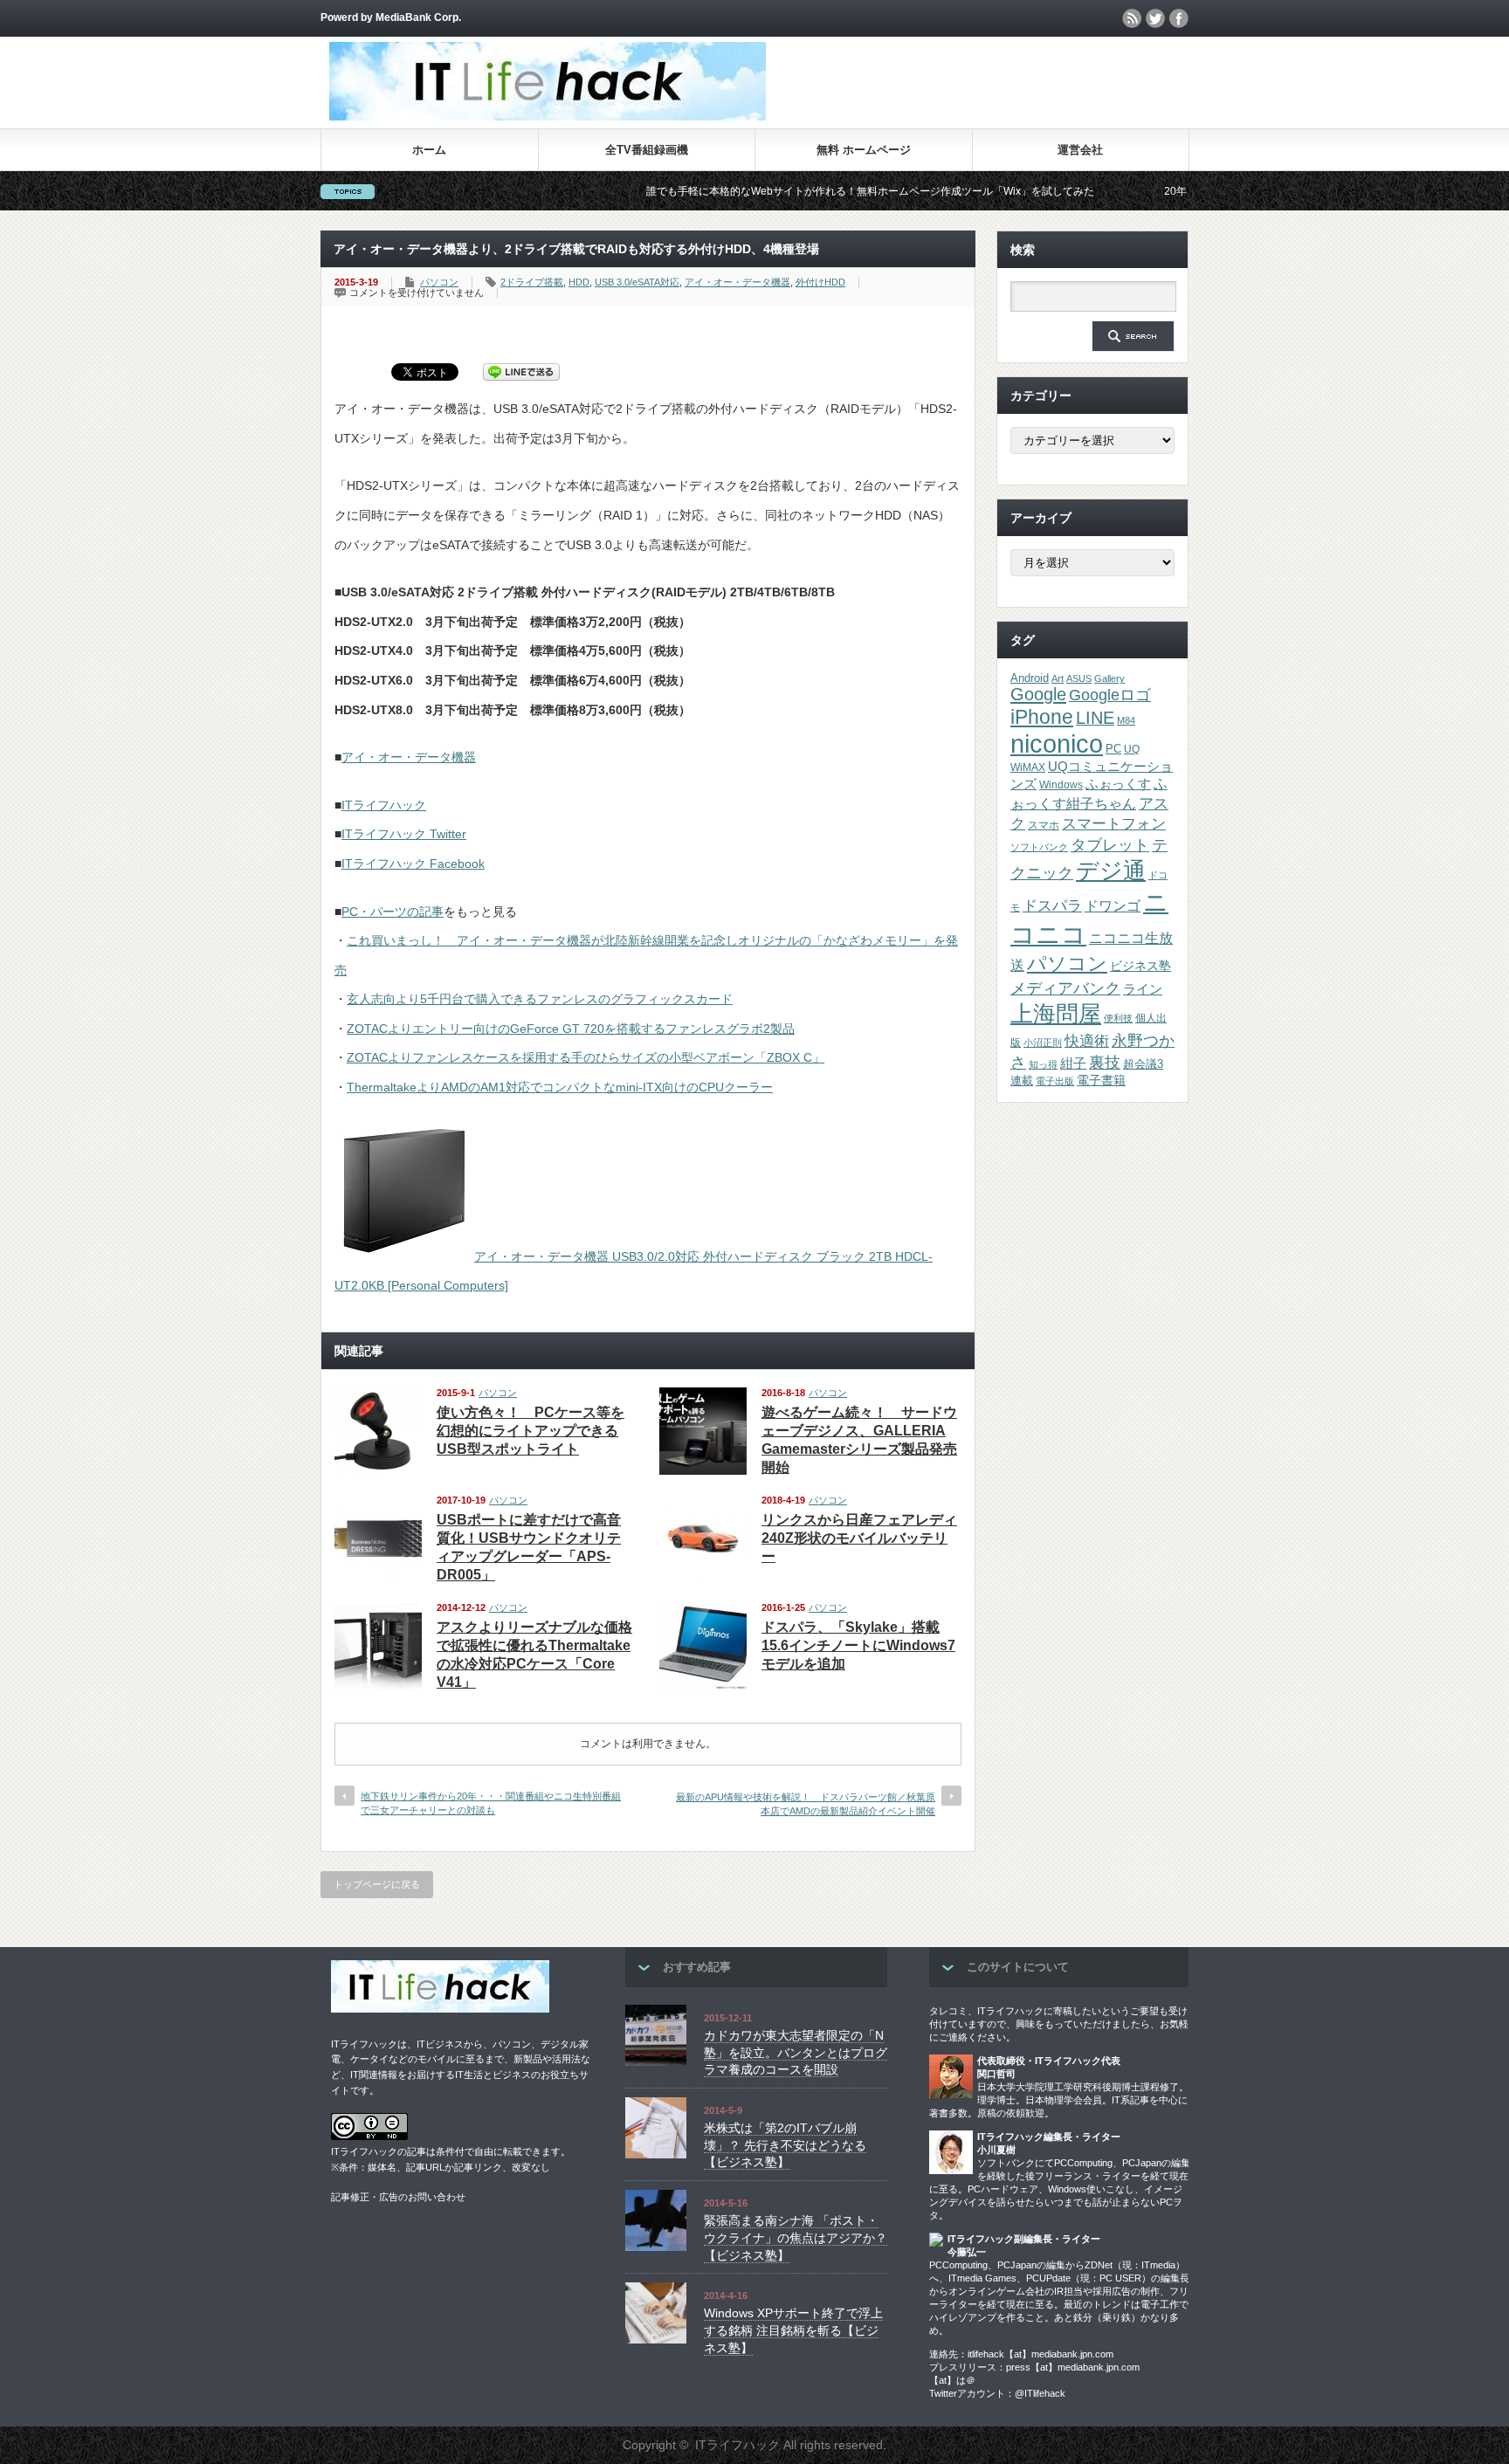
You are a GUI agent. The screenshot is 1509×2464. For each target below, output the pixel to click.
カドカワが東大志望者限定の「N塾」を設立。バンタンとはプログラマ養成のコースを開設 (796, 2052)
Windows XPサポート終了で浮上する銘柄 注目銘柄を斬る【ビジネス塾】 (793, 2330)
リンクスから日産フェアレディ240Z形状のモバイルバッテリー (859, 1538)
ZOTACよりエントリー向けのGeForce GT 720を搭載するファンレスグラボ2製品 (571, 1029)
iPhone (1042, 717)
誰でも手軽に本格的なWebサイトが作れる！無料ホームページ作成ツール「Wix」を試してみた (796, 191)
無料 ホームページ (864, 150)
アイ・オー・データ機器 (737, 282)
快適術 (1087, 1041)
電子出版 (1055, 1081)
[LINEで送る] (521, 371)
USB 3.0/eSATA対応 (637, 282)
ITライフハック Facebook (413, 864)
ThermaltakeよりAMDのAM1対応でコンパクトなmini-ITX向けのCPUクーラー (560, 1087)
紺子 (1073, 1063)
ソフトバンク (1039, 847)
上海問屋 (1056, 1014)
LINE (1095, 718)
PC (1113, 749)
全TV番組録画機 (647, 150)
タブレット (1110, 845)
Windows (1061, 785)
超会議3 (1143, 1064)
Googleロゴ (1110, 695)
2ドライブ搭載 (532, 282)
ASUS (1079, 678)
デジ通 (1111, 871)
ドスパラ (1052, 905)
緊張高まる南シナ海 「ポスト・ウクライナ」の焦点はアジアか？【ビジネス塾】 (796, 2237)
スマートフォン (1114, 824)
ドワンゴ (1113, 905)
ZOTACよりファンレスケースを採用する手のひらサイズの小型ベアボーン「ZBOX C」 (586, 1057)
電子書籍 (1101, 1081)
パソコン (439, 282)
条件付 (450, 2151)
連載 (1022, 1081)
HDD (579, 282)
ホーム (429, 150)
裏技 (1105, 1062)
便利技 (1118, 1018)
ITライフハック (384, 805)
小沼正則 (1043, 1043)
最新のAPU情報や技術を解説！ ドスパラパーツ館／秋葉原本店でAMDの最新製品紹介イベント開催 (806, 1803)
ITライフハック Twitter (404, 834)
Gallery (1109, 678)
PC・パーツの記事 (393, 912)
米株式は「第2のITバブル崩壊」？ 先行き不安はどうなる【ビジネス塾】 (785, 2145)
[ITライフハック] (548, 116)
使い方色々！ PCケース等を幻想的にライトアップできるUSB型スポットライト (531, 1431)
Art (1058, 678)
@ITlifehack (1040, 2393)
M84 (1126, 720)
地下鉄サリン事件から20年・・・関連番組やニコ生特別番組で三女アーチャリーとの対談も (491, 1803)
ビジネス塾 (1140, 966)
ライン (1143, 989)
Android (1030, 678)
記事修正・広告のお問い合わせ (398, 2197)
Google (1038, 694)
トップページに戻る (377, 1884)
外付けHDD (820, 282)
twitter (1155, 18)
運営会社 (1080, 150)
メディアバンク (1065, 988)
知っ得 (1043, 1064)
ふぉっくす (1118, 784)
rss (1132, 18)
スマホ (1044, 825)
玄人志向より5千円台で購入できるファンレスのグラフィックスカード (540, 999)
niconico (1057, 743)
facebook (1179, 18)
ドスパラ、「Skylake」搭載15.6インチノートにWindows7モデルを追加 (858, 1645)
